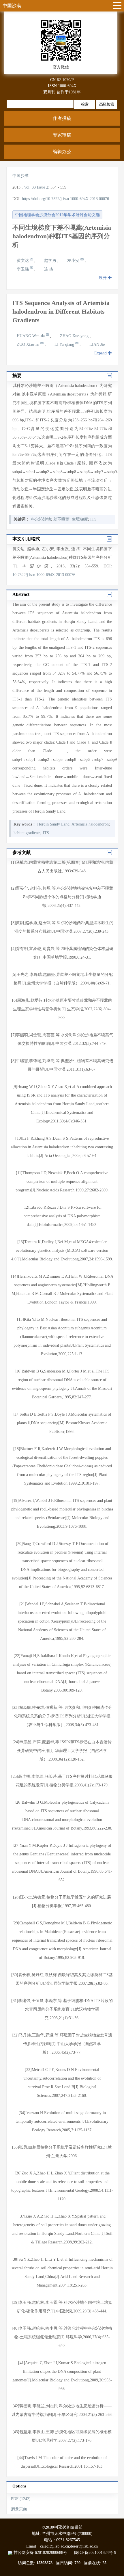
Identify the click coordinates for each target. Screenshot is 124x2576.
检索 (85, 104)
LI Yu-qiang (65, 344)
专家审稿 (62, 135)
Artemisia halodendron (90, 824)
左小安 (74, 261)
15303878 (44, 2563)
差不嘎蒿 (61, 519)
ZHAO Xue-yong (75, 336)
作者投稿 (62, 118)
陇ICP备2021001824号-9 (95, 2553)
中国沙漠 (12, 6)
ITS (93, 519)
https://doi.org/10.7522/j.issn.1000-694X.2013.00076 (65, 199)
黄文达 (23, 261)
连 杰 (49, 269)
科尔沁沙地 (41, 519)
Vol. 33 (30, 187)
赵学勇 (51, 261)
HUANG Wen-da (31, 336)
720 (77, 2563)
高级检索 (107, 104)
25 (104, 2563)
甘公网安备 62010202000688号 (43, 2553)
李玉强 (23, 269)
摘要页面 (19, 2509)
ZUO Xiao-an (29, 344)
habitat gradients (27, 833)
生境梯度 (80, 519)
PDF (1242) (21, 2499)
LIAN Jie (97, 344)
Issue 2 (43, 187)
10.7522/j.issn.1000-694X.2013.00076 (44, 575)
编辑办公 (62, 152)
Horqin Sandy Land (53, 824)
